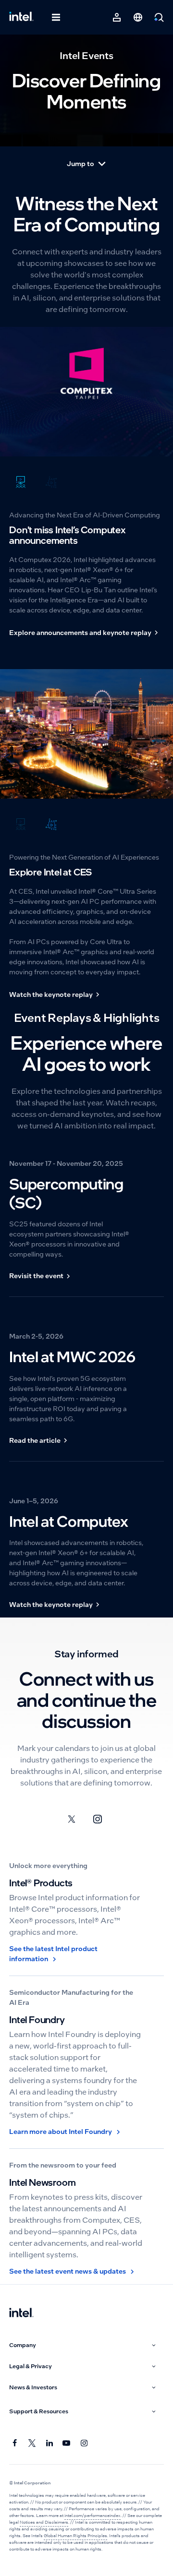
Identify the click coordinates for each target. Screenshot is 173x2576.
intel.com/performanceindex (93, 2516)
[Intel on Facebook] (15, 2443)
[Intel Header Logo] (21, 17)
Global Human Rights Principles (75, 2536)
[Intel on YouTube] (67, 2443)
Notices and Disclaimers (44, 2522)
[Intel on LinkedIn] (49, 2443)
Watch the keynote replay (51, 994)
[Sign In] (117, 17)
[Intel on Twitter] (32, 2443)
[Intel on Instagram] (84, 2443)
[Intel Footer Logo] (21, 2313)
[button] (84, 2345)
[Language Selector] (138, 17)
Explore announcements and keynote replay (80, 633)
